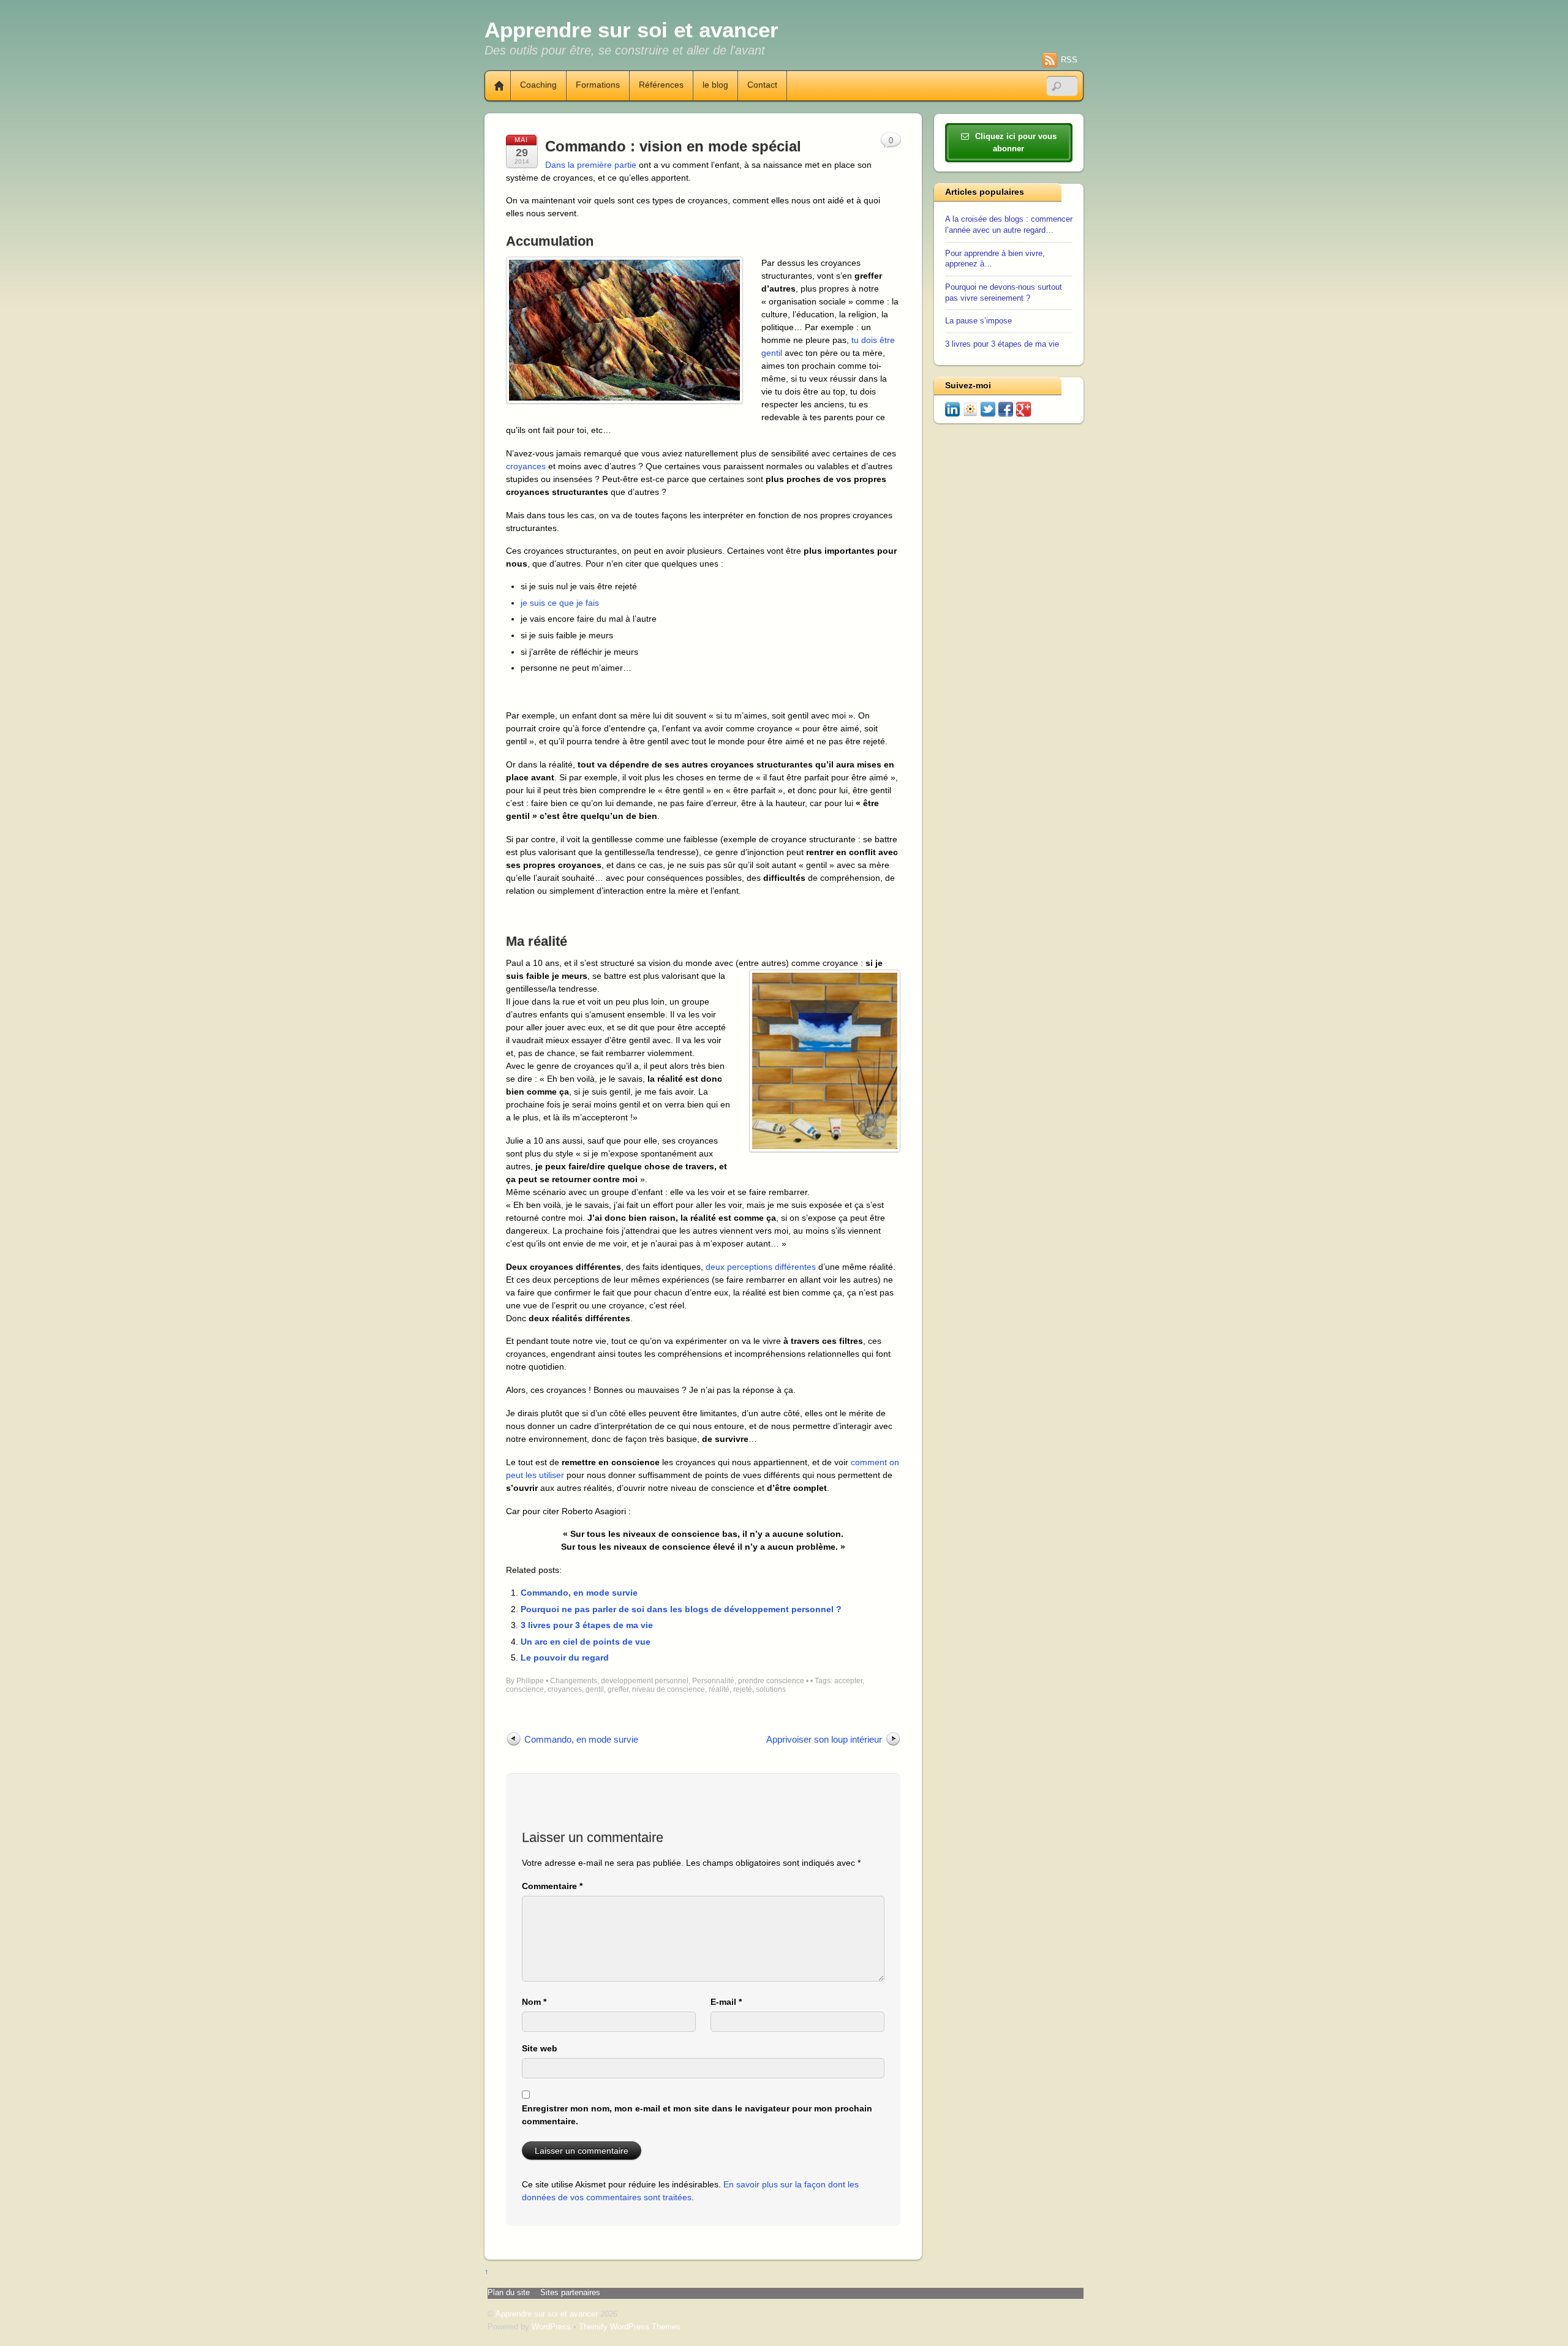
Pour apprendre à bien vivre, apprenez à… (995, 259)
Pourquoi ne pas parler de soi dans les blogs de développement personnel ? (681, 1609)
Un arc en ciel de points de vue (586, 1642)
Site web (540, 2048)
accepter (848, 1681)
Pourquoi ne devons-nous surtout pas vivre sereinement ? (1004, 293)
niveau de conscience (669, 1689)
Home (494, 86)
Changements (574, 1681)
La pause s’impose (978, 321)
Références (661, 85)
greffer (618, 1689)
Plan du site (509, 2293)
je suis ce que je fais (560, 603)
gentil (595, 1689)
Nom (534, 2002)
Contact (762, 85)
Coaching (538, 85)
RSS (1069, 60)
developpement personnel (645, 1681)
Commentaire (552, 1886)
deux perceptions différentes (761, 1267)
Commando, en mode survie (579, 1593)
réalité (719, 1689)
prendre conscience (771, 1681)
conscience (525, 1689)
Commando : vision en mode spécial (673, 146)
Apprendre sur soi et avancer (547, 2314)
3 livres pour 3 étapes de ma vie (587, 1625)
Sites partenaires (570, 2293)
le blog (715, 85)
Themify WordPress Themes (630, 2327)
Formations (598, 85)
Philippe (530, 1681)
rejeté (743, 1689)
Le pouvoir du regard (565, 1658)
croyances (526, 466)
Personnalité (713, 1681)
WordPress (551, 2327)
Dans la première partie (591, 165)
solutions (771, 1689)
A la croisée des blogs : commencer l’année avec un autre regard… (1009, 225)
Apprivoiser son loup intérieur (824, 1739)
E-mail (726, 2002)
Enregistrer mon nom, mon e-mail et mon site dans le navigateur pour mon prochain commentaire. (697, 2115)
